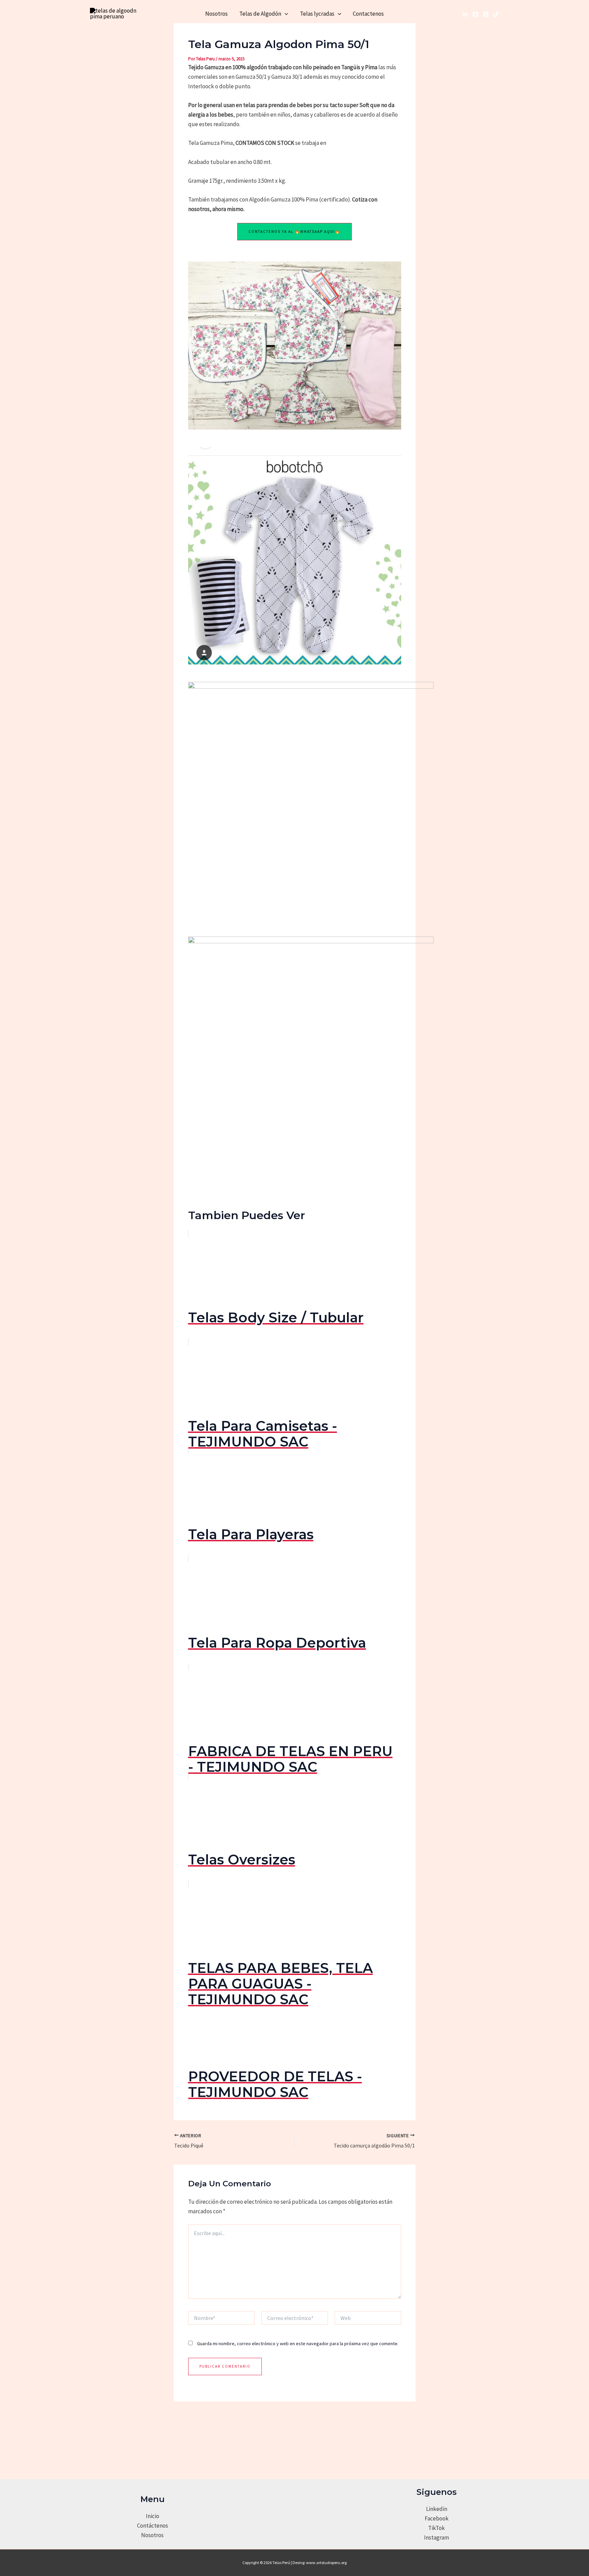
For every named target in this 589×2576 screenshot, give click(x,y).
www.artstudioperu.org (326, 2563)
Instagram (436, 2537)
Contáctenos (153, 2526)
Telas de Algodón (260, 14)
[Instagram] (486, 14)
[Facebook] (475, 14)
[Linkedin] (465, 14)
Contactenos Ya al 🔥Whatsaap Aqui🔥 (294, 231)
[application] (285, 14)
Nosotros (216, 14)
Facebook (437, 2518)
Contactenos (368, 14)
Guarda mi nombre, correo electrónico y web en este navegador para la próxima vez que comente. (298, 2343)
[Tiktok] (496, 14)
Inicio (153, 2516)
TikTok (436, 2528)
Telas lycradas (317, 14)
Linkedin (437, 2509)
